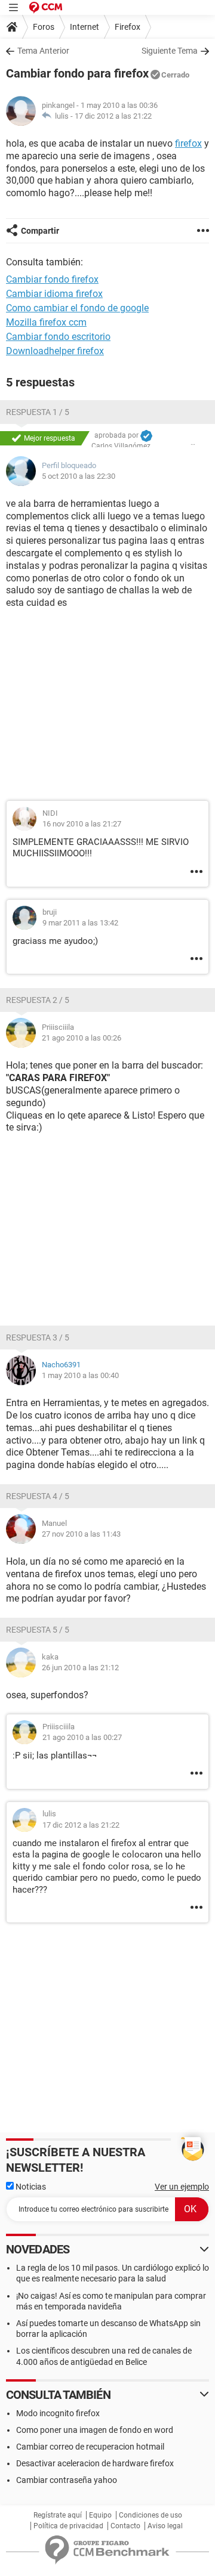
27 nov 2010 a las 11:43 (81, 1534)
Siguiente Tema (170, 51)
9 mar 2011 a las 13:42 (80, 923)
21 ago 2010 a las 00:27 (82, 1737)
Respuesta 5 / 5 (38, 1630)
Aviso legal (165, 2526)
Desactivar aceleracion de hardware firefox (95, 2463)
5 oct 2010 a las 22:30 (79, 476)
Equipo (100, 2515)
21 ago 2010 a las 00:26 (82, 1038)
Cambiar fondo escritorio (58, 337)
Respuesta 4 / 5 (38, 1496)
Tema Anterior (43, 51)
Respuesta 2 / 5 (38, 1000)
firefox (188, 143)
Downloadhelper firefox (55, 351)
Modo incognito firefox (58, 2413)
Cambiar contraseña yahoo (67, 2480)
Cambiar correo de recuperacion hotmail (90, 2447)
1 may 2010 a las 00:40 (80, 1375)
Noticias (30, 2187)
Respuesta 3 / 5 (38, 1337)
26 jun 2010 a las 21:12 (80, 1668)
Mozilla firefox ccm (46, 322)
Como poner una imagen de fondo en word (95, 2430)
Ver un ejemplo (182, 2187)
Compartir (40, 231)
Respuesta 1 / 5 (38, 412)
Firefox (128, 27)
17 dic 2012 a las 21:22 (113, 116)
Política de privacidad (68, 2526)
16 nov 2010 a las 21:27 (82, 824)
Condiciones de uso (150, 2515)
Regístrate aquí (58, 2515)
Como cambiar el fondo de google (77, 308)
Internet (85, 27)
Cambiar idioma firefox (54, 294)
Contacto (125, 2526)
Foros (44, 27)
